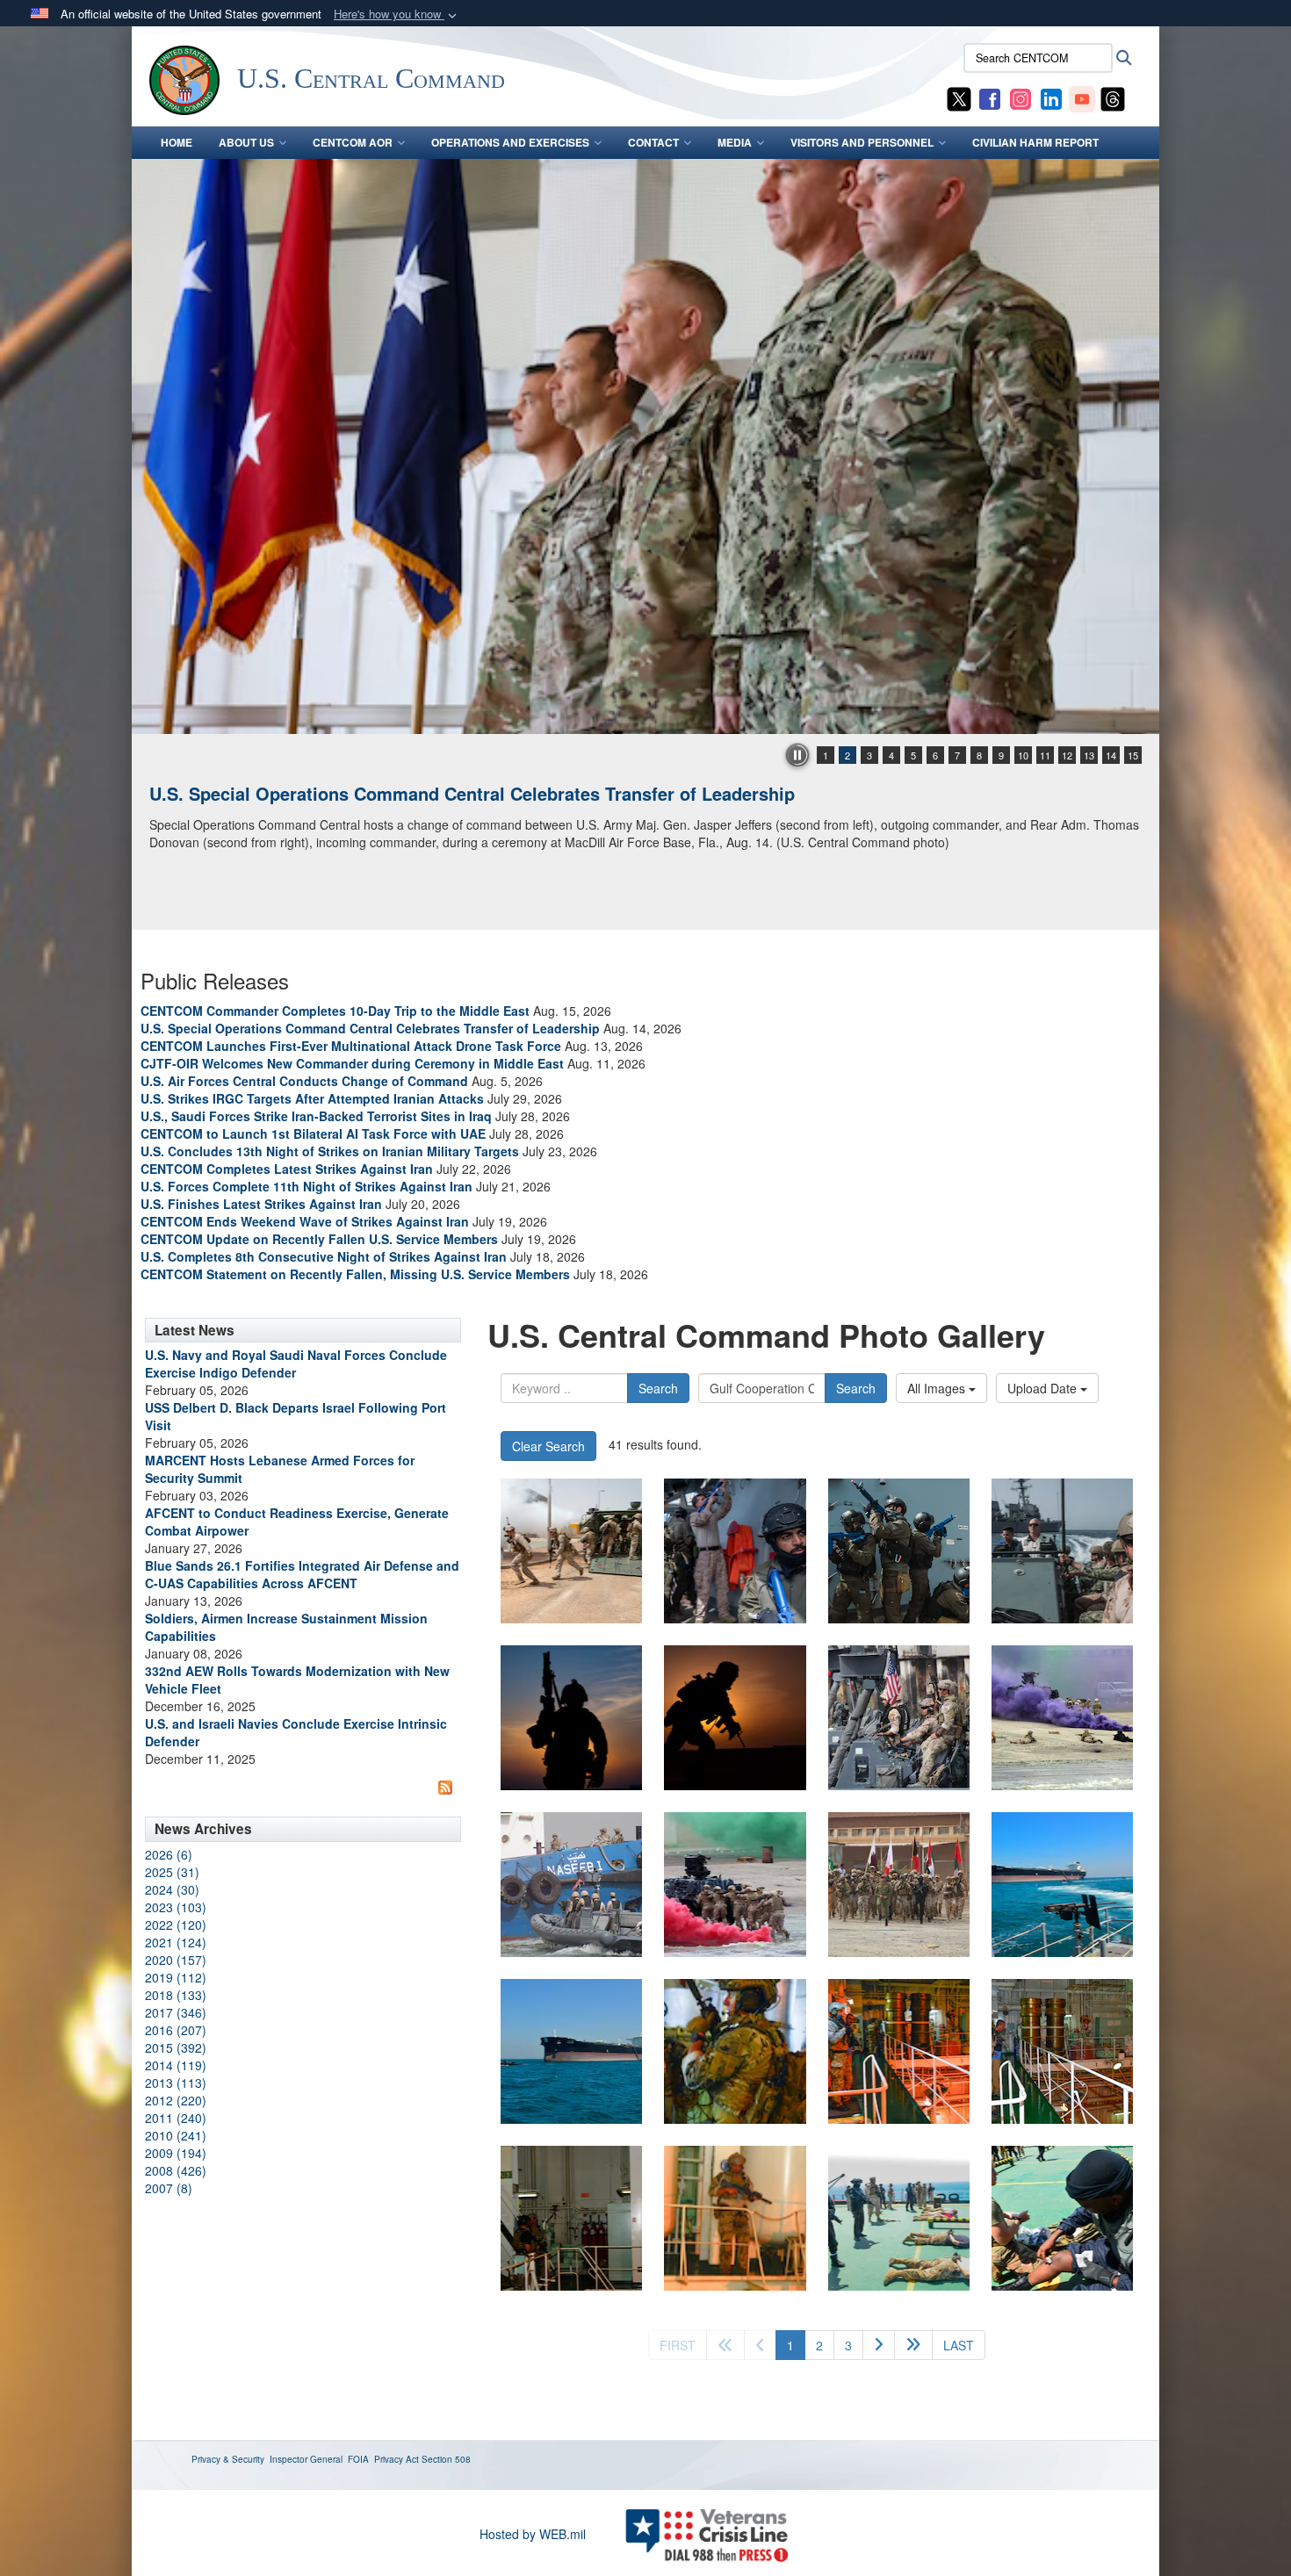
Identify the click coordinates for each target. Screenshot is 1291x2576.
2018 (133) (176, 1995)
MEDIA (735, 142)
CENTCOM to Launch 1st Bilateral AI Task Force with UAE (313, 1133)
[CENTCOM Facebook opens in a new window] (990, 97)
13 (1089, 755)
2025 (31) (172, 1872)
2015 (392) (176, 2047)
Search (658, 1388)
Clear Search (548, 1446)
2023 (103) (176, 1907)
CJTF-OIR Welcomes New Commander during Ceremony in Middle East (352, 1063)
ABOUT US (246, 142)
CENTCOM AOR (353, 142)
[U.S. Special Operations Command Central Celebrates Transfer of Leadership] (645, 446)
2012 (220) (176, 2100)
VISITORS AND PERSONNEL (862, 142)
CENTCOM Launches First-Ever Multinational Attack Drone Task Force (351, 1046)
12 (1067, 755)
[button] (397, 14)
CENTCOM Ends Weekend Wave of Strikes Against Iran (305, 1221)
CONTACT (653, 142)
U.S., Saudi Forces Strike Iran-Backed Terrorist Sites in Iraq (316, 1116)
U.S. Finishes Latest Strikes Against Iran (261, 1204)
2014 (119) (176, 2065)
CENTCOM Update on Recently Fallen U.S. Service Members (319, 1239)
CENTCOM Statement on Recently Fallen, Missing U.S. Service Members (355, 1274)
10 (1023, 755)
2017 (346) (176, 2012)
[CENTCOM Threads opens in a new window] (1113, 97)
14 (1111, 755)
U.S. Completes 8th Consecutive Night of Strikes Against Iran (324, 1256)
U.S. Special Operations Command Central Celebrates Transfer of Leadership (472, 793)
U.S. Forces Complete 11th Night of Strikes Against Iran (307, 1186)
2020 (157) (176, 1960)
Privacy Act (397, 2459)
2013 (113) (176, 2083)
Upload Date (1044, 1388)
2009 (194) (176, 2153)
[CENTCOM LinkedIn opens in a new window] (1051, 97)
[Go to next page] (879, 2345)
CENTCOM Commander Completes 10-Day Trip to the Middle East (335, 1011)
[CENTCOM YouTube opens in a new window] (1082, 97)
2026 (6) (169, 1854)
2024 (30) (172, 1889)
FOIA (358, 2459)
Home (177, 142)
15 (1133, 755)
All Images (938, 1388)
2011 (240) (176, 2118)
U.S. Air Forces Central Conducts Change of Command (304, 1081)
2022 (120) (176, 1925)
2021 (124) (176, 1942)
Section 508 (446, 2459)
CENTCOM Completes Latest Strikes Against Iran (287, 1169)
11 (1045, 755)
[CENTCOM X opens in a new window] (959, 97)
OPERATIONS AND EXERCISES (510, 142)
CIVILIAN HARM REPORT (1035, 142)
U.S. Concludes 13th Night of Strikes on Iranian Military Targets (330, 1151)
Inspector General (306, 2459)
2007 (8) (169, 2188)
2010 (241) (176, 2135)
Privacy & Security (228, 2459)
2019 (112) (176, 1977)
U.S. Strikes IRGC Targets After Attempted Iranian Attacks (312, 1098)
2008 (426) (176, 2170)
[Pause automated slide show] (797, 755)
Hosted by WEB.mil (533, 2534)
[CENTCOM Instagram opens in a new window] (1021, 97)
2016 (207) (176, 2030)
